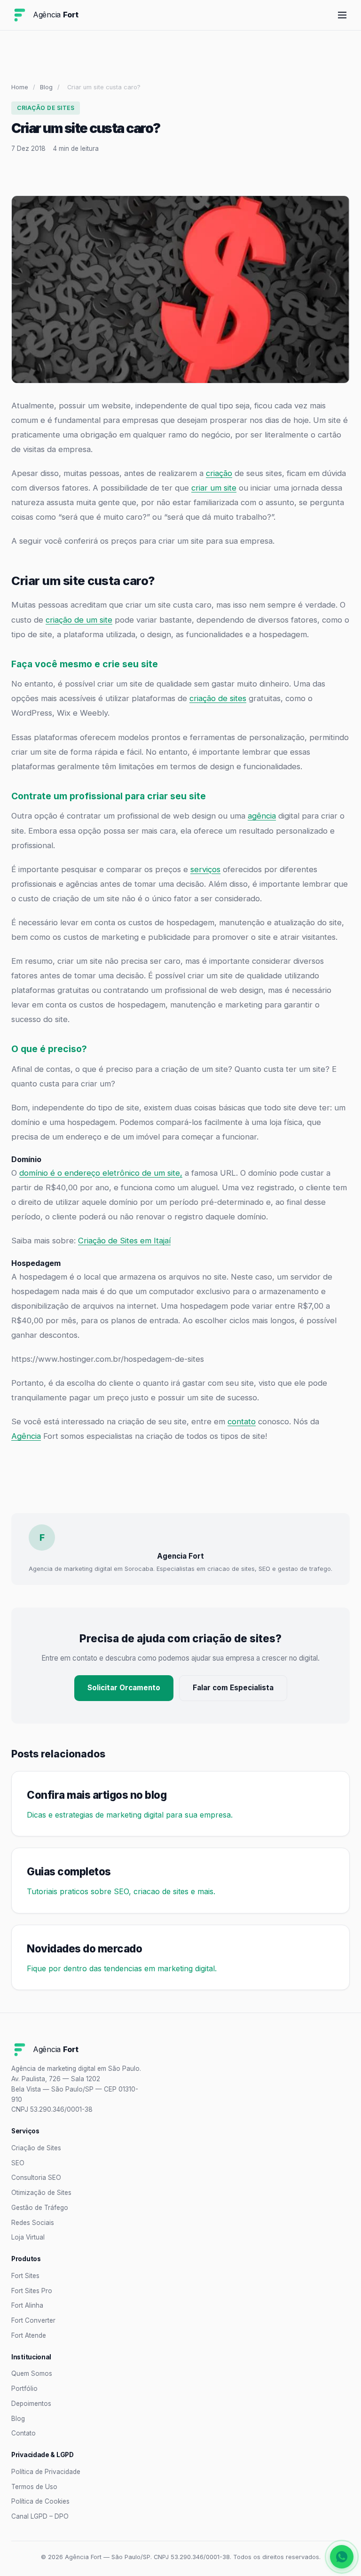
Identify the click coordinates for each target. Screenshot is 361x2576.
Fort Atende (29, 2335)
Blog (46, 87)
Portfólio (24, 2389)
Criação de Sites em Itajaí (124, 1241)
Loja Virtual (28, 2237)
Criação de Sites (36, 2148)
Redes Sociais (33, 2223)
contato (242, 1421)
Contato (24, 2433)
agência (262, 816)
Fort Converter (33, 2320)
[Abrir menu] (342, 15)
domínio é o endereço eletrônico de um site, (101, 1173)
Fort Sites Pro (32, 2291)
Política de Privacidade (46, 2472)
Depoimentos (31, 2404)
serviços (205, 869)
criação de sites (218, 698)
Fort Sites (25, 2276)
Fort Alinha (27, 2305)
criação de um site (79, 620)
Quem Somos (32, 2373)
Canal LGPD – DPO (40, 2516)
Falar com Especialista (233, 1688)
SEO (18, 2163)
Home (20, 87)
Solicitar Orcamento (124, 1688)
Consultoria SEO (36, 2178)
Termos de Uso (34, 2487)
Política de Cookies (40, 2501)
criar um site (214, 488)
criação (219, 473)
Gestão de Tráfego (40, 2208)
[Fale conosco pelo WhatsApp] (342, 2557)
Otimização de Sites (41, 2193)
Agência (26, 1436)
